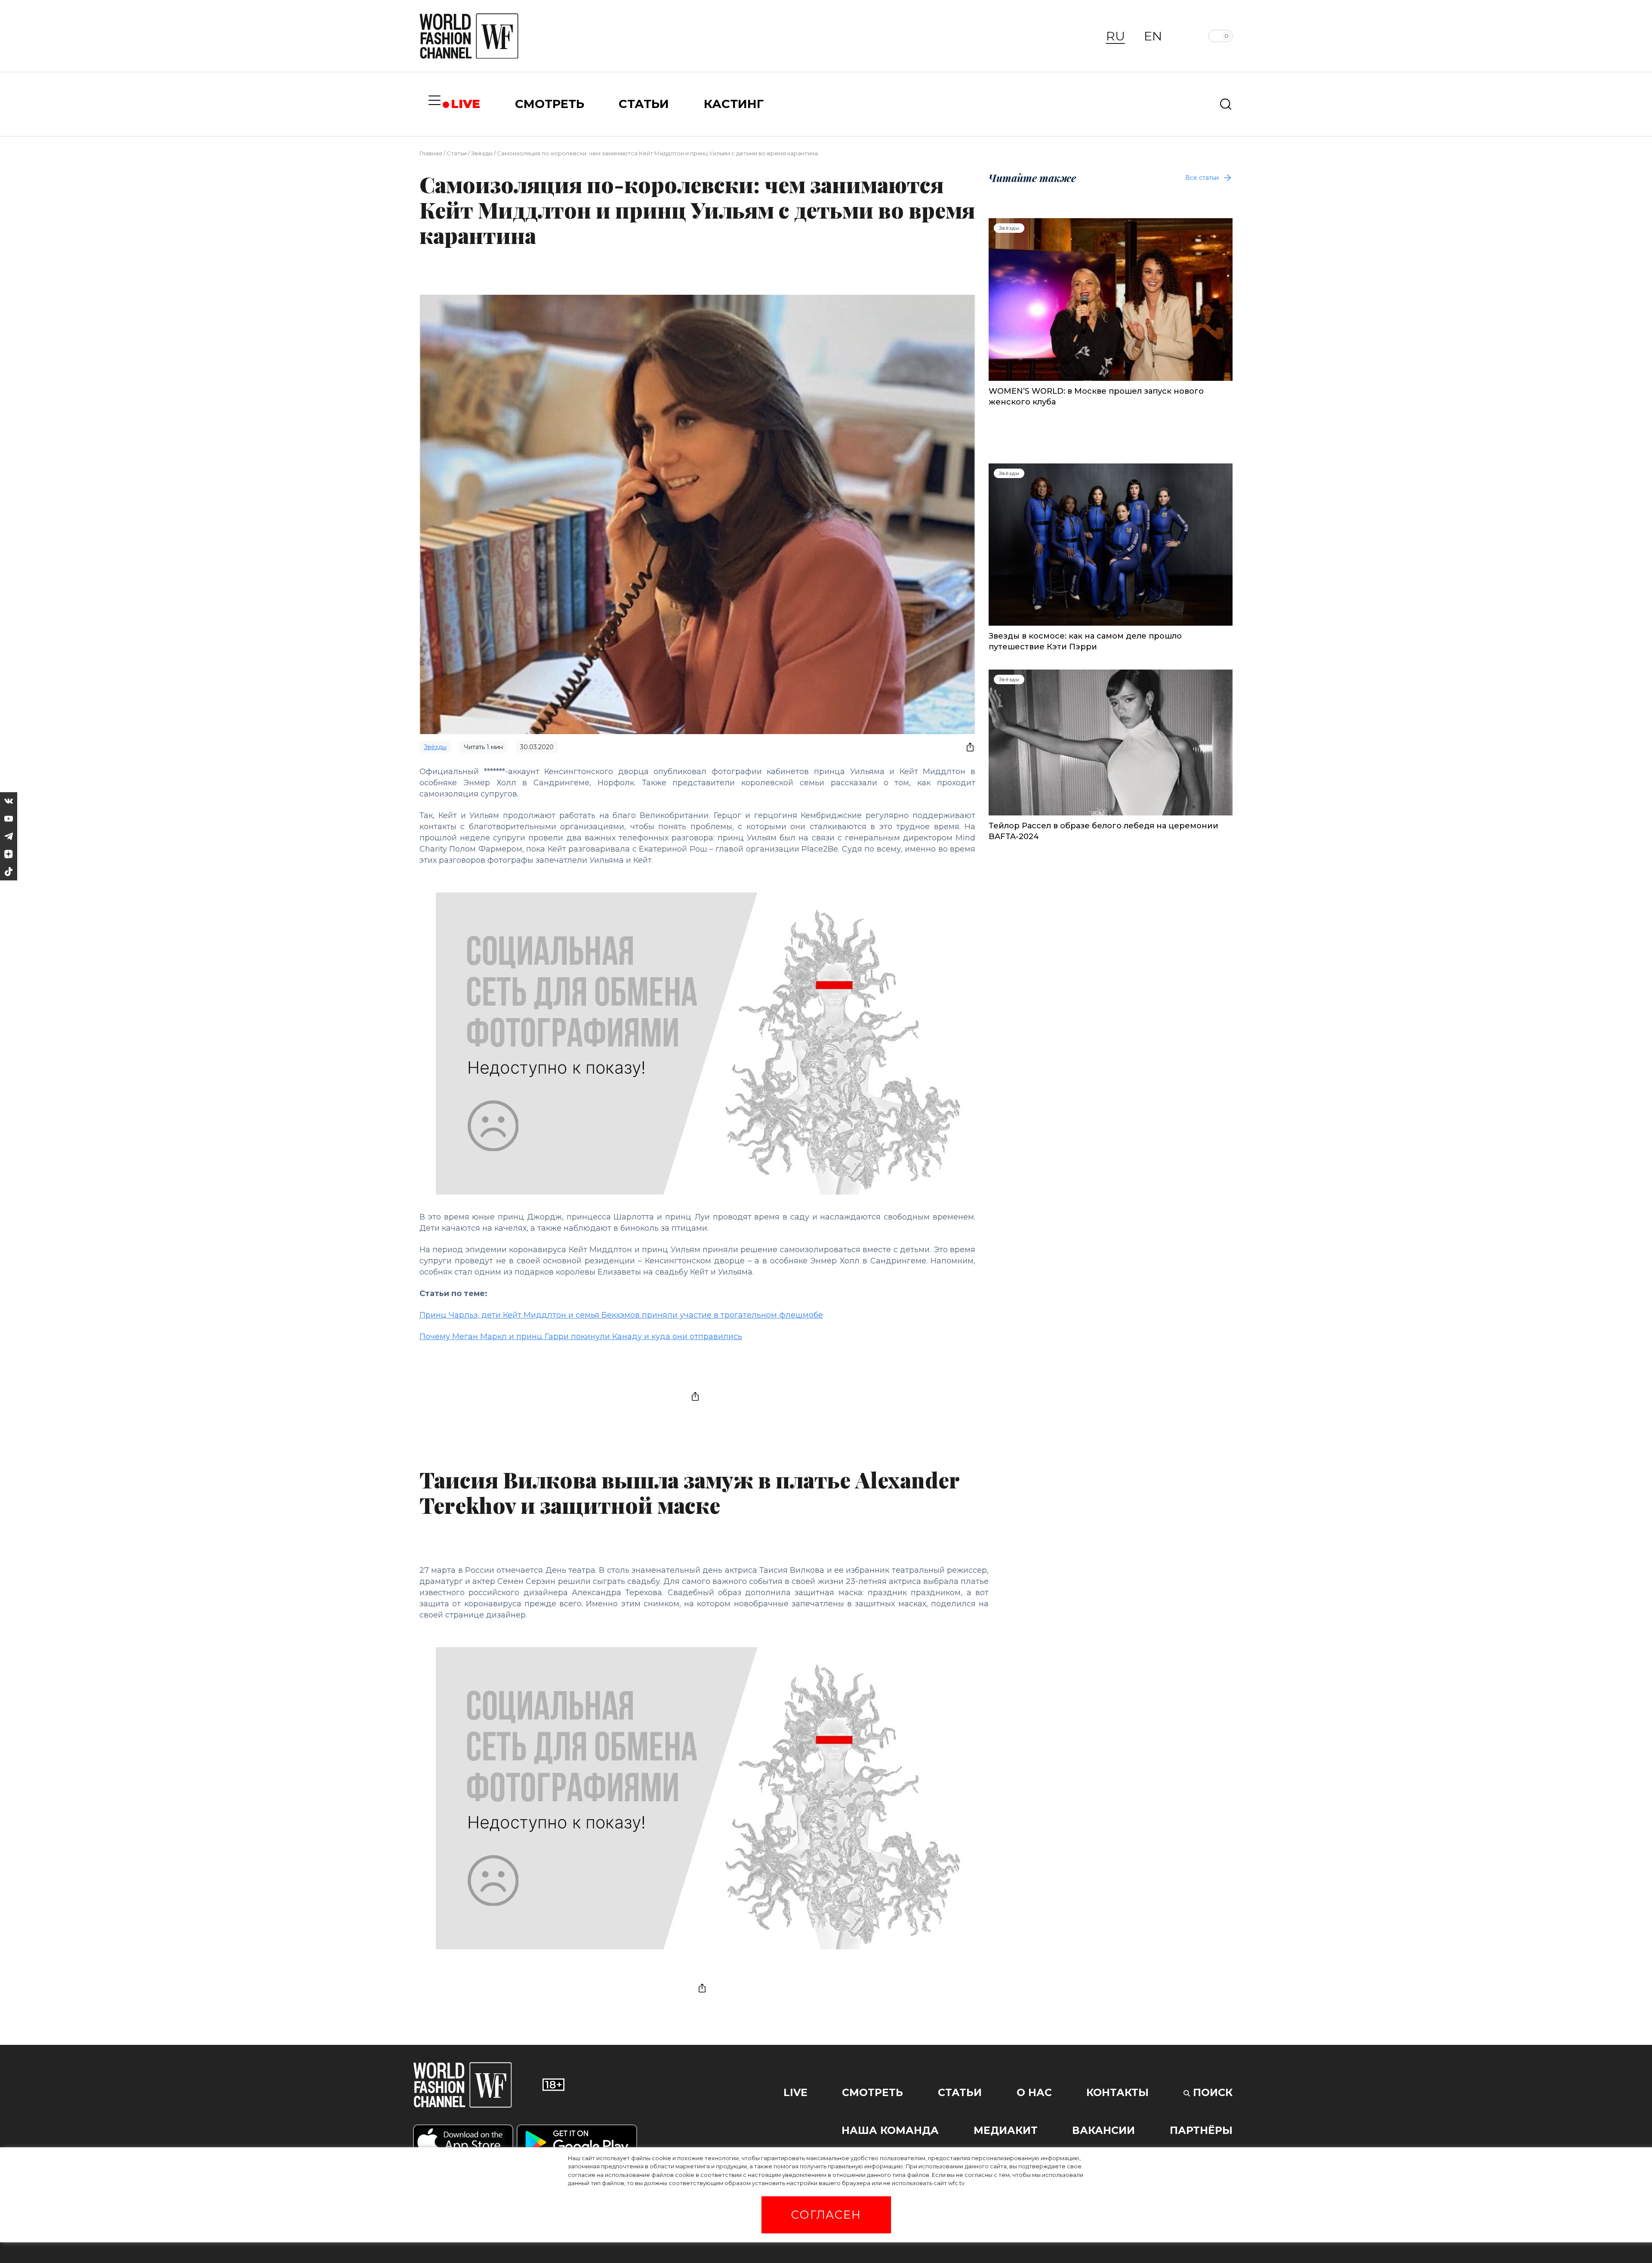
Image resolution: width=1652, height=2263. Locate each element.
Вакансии (1103, 2130)
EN (1153, 36)
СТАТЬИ (644, 104)
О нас (1034, 2092)
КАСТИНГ (734, 104)
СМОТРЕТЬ (550, 104)
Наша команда (890, 2130)
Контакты (1117, 2092)
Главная (431, 153)
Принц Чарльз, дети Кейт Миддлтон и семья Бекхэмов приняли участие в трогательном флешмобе (621, 1315)
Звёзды (482, 153)
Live (795, 2092)
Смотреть (872, 2092)
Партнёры (1201, 2130)
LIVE (465, 104)
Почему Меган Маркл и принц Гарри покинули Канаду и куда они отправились (581, 1337)
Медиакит (1006, 2130)
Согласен (826, 2215)
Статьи (457, 153)
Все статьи (1202, 178)
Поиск (1211, 2092)
